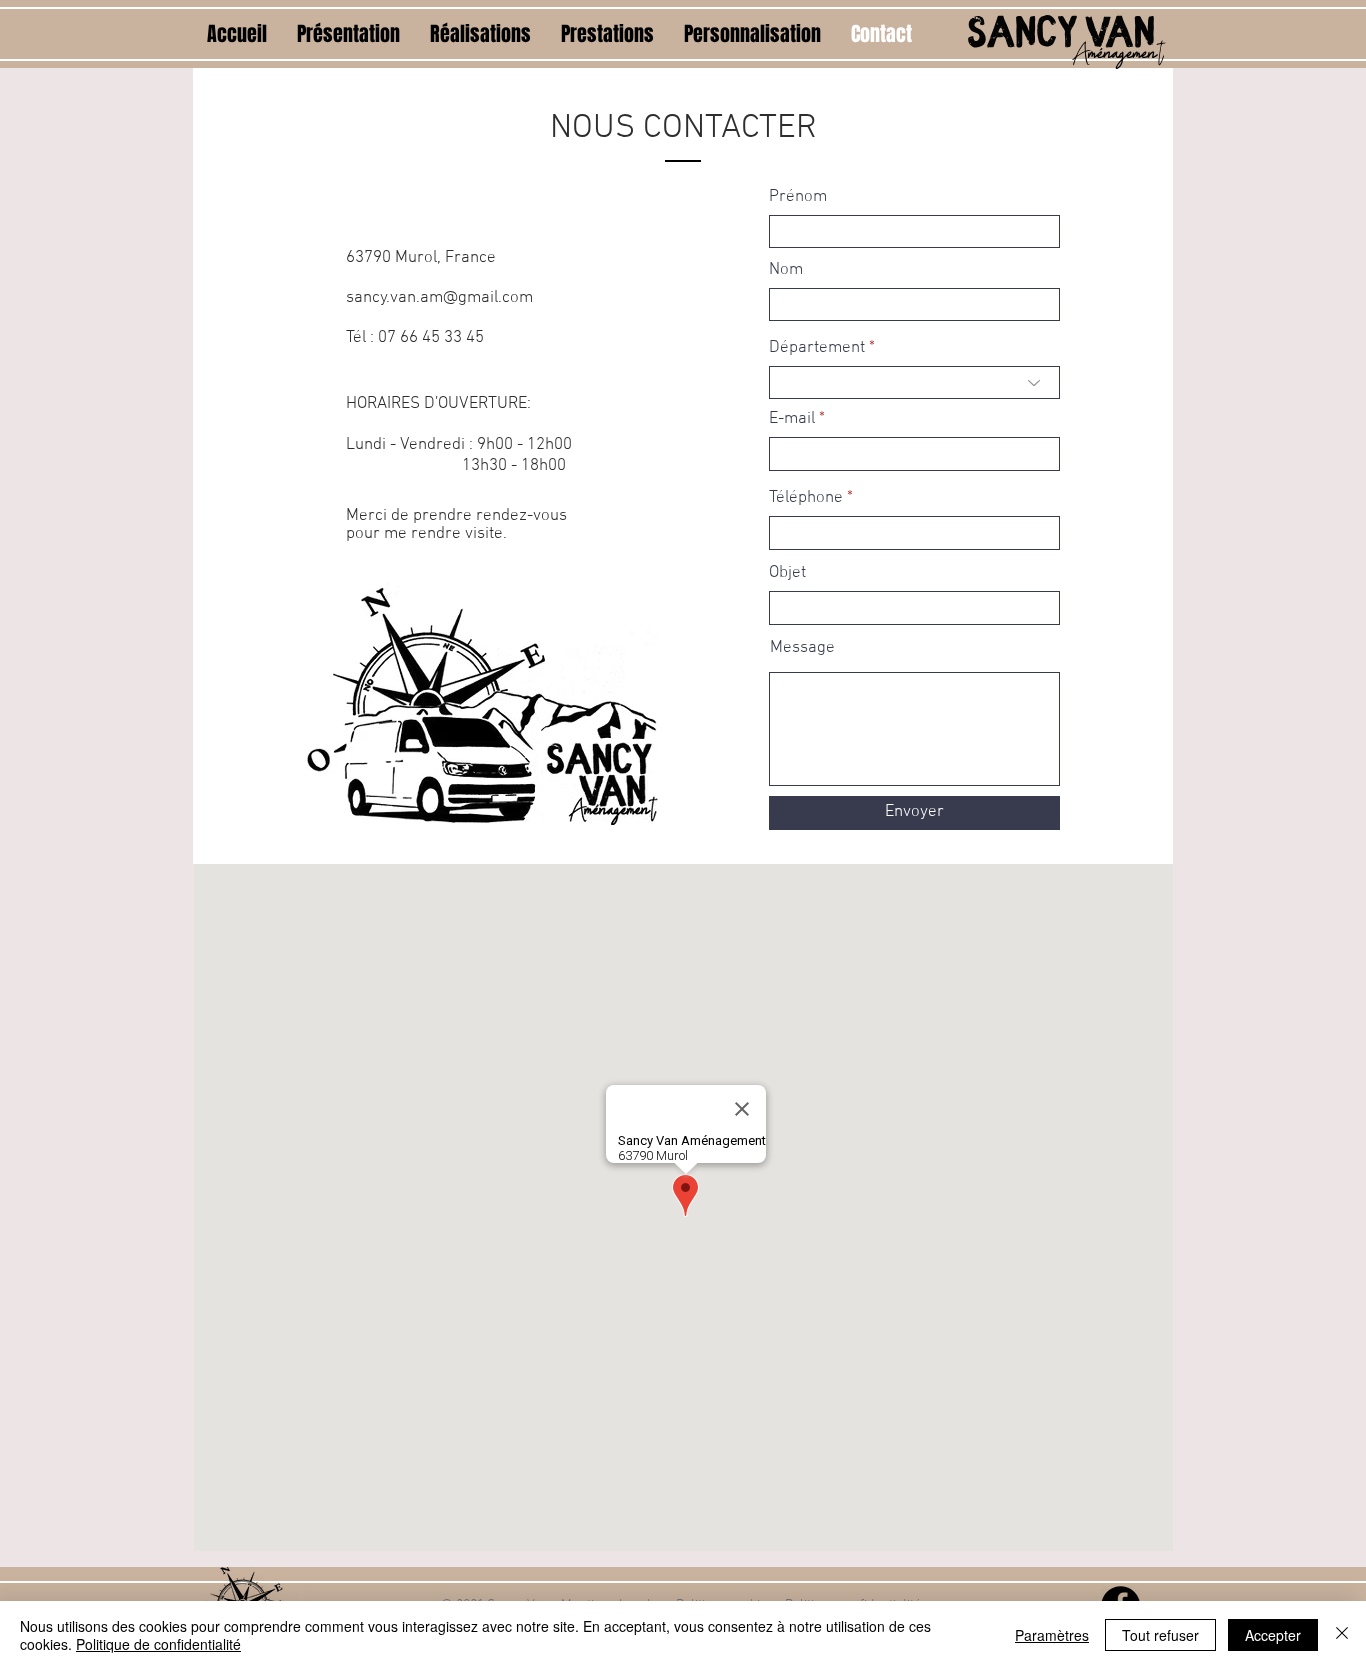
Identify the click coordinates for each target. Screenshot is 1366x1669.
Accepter (1273, 1635)
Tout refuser (1160, 1635)
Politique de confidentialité (158, 1644)
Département (817, 348)
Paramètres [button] (1052, 1635)
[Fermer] (1342, 1635)
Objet (787, 573)
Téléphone (806, 498)
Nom (786, 270)
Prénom (798, 197)
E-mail (792, 419)
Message (802, 648)
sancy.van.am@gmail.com (439, 298)
